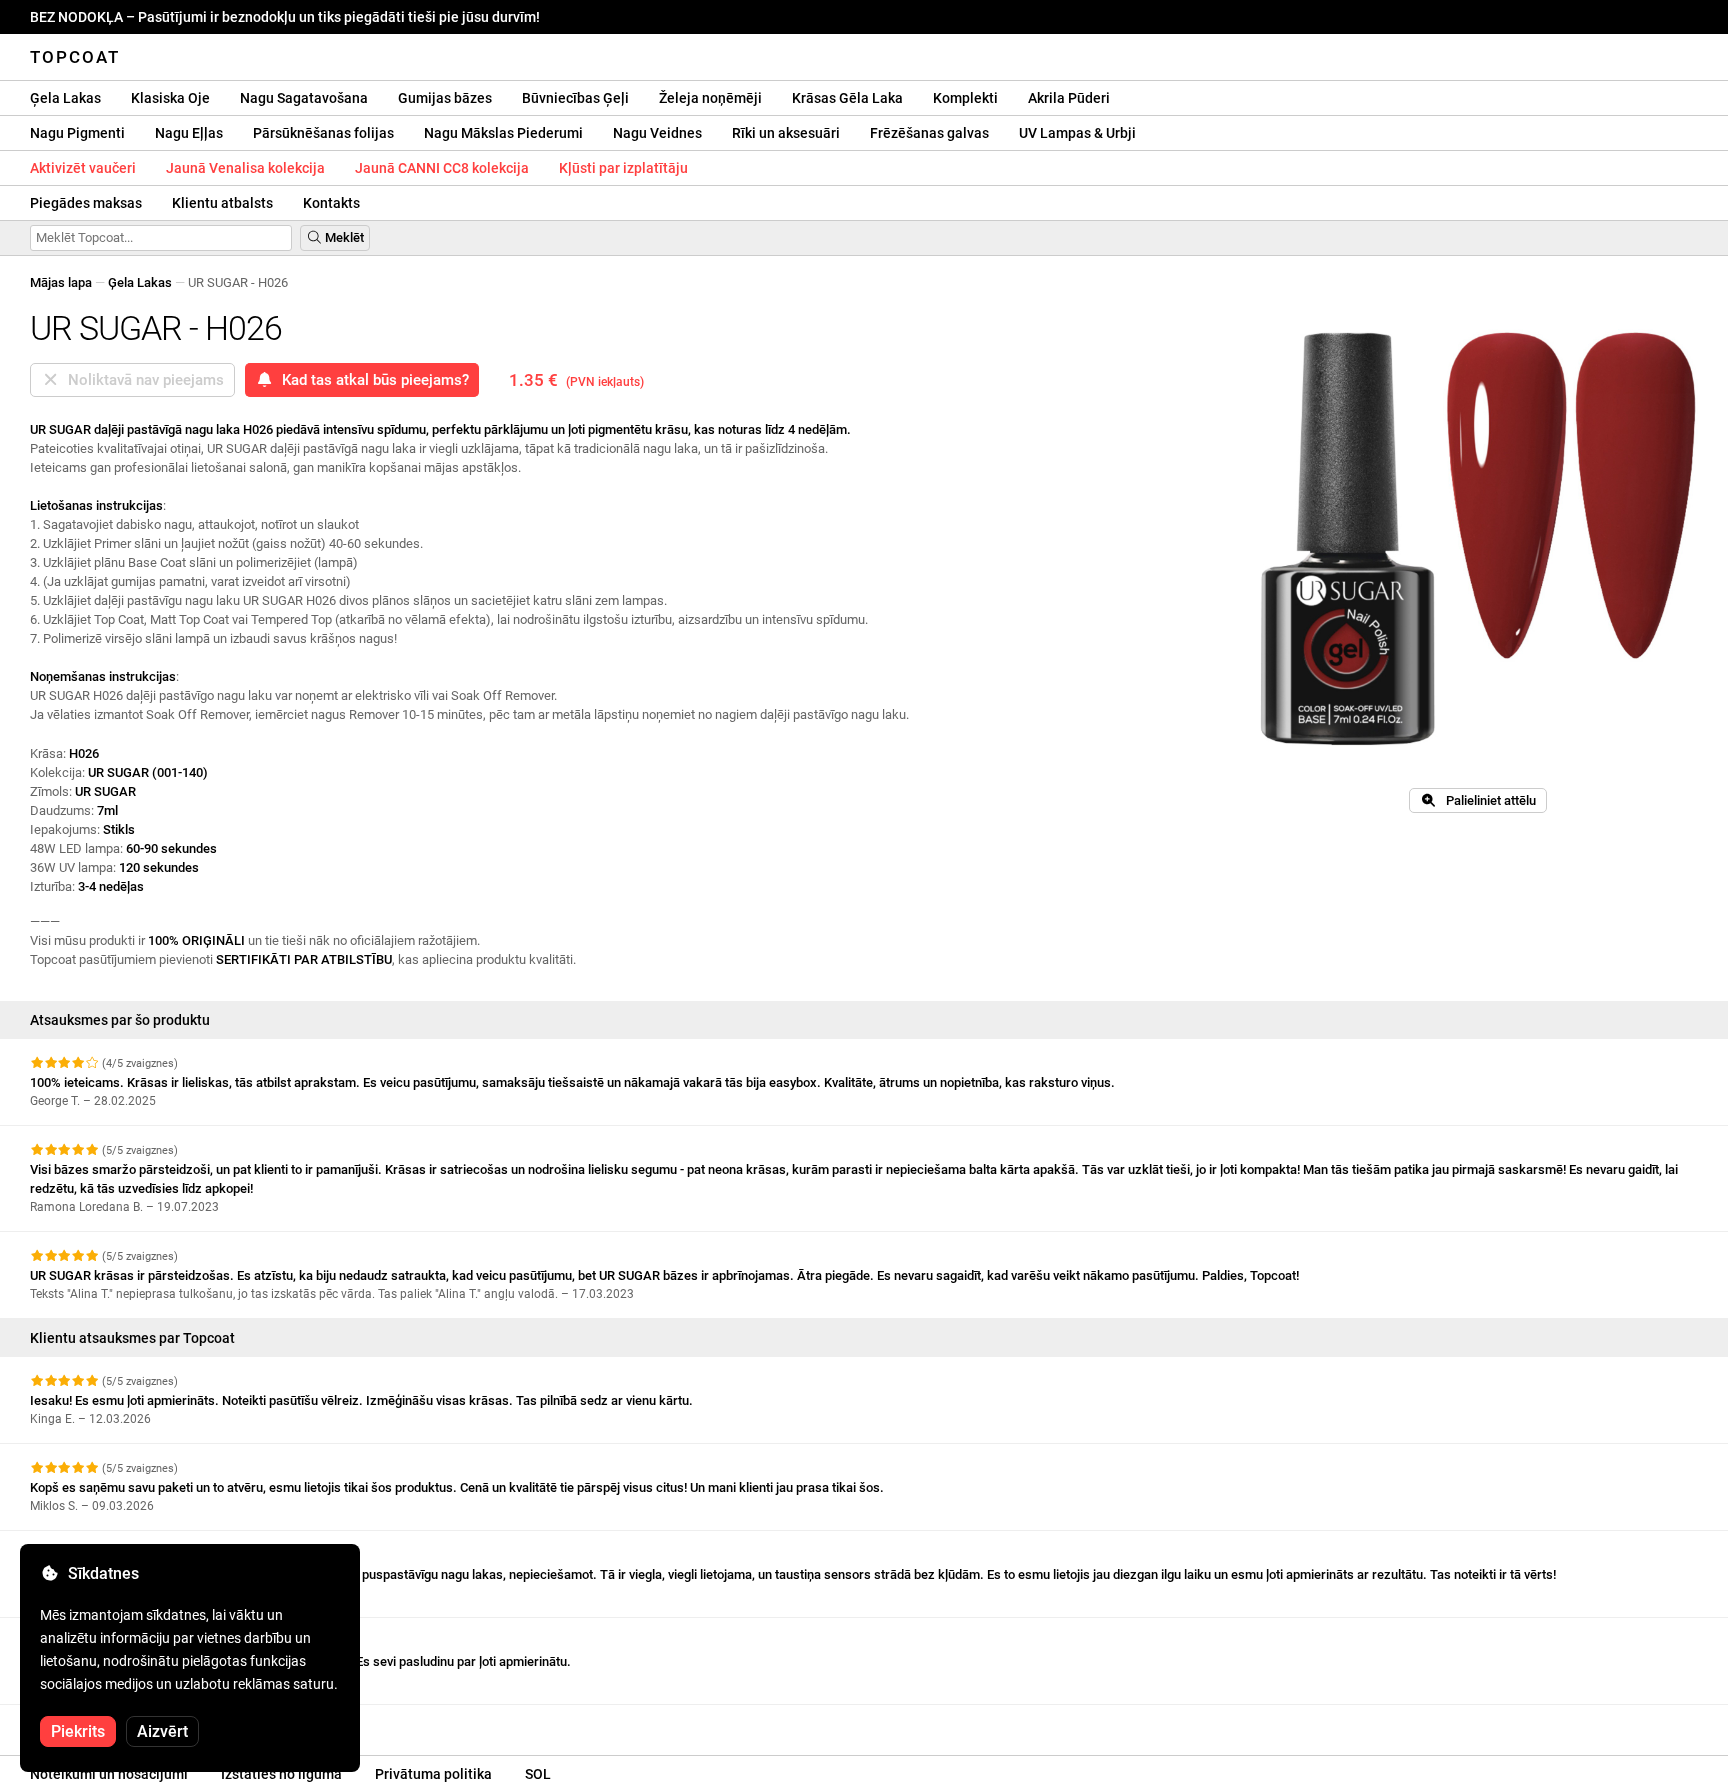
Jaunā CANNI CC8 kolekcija (442, 168)
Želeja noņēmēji (710, 98)
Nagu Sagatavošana (304, 98)
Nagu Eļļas (189, 133)
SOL (538, 1774)
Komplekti (965, 98)
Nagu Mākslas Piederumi (503, 133)
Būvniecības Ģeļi (575, 98)
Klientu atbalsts (222, 203)
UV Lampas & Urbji (1077, 133)
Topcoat (75, 57)
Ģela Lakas (65, 98)
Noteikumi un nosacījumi (109, 1774)
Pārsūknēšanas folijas (323, 133)
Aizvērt (162, 1731)
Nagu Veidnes (657, 133)
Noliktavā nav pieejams (142, 380)
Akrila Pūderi (1069, 98)
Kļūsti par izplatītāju (623, 168)
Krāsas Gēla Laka (847, 98)
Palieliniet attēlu (1486, 800)
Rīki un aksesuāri (786, 133)
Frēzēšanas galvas (929, 133)
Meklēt (343, 237)
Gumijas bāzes (445, 98)
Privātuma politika (433, 1774)
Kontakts (331, 203)
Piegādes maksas (86, 203)
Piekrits (78, 1731)
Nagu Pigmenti (77, 133)
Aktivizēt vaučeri (83, 168)
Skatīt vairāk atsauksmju (103, 1722)
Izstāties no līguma (281, 1774)
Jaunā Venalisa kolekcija (245, 168)
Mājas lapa (61, 282)
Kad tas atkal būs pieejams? (371, 380)
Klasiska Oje (170, 98)
